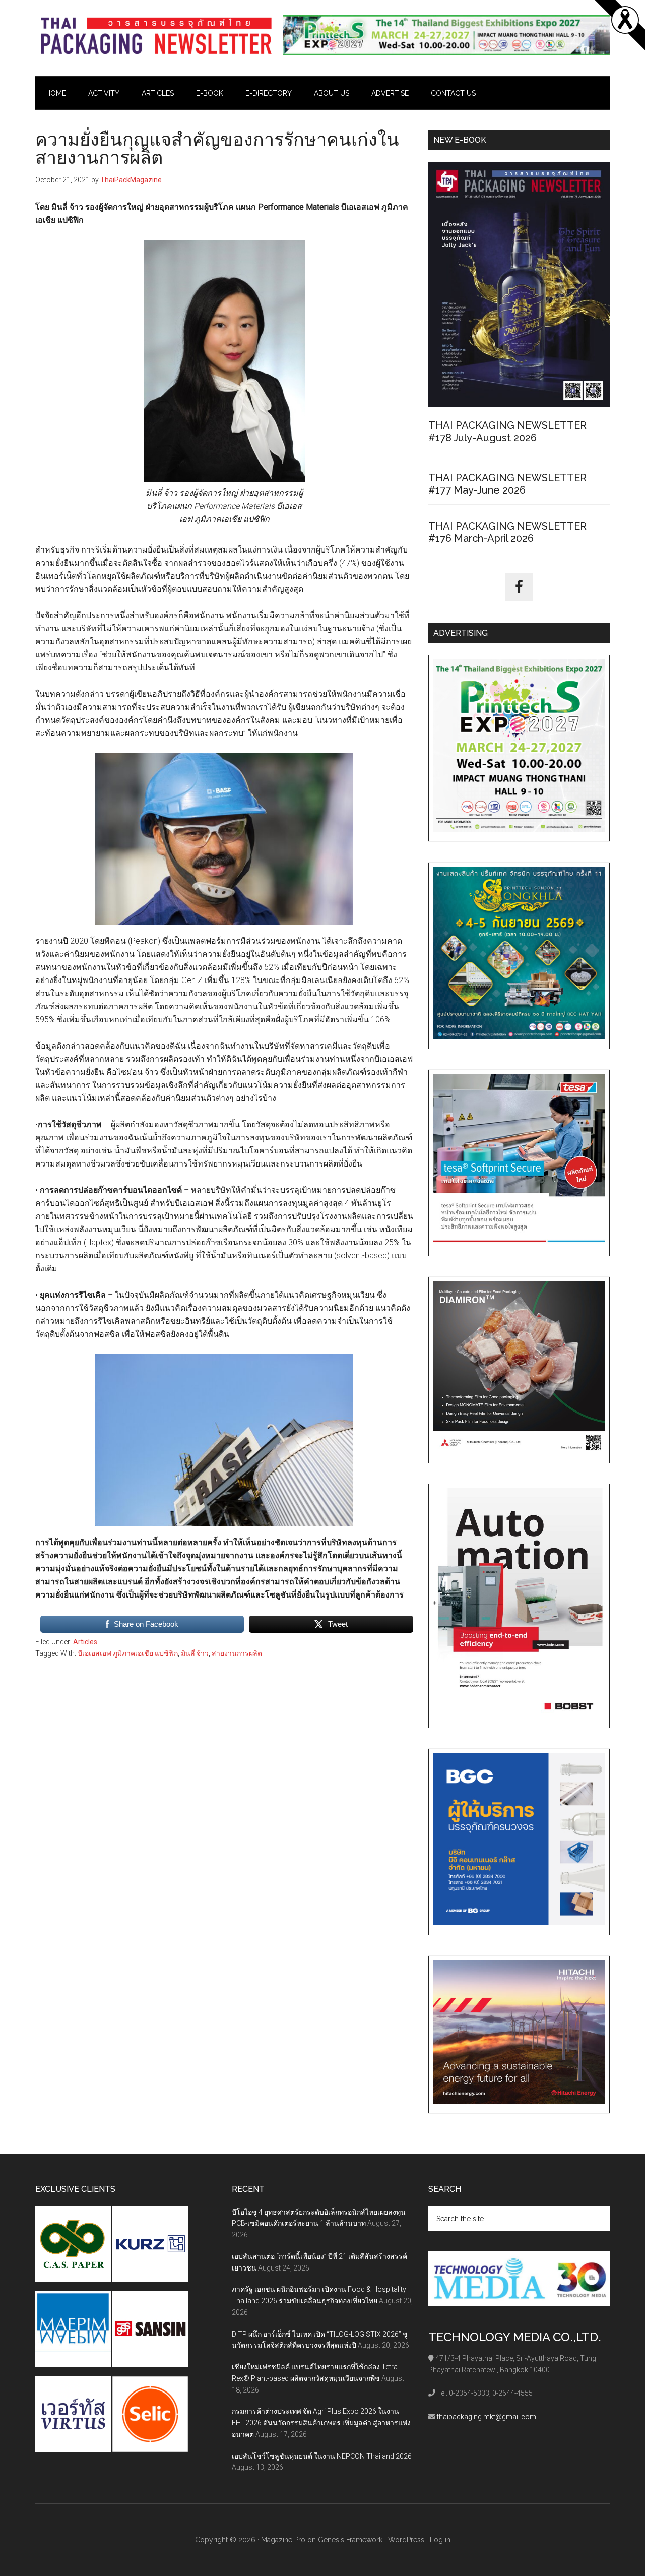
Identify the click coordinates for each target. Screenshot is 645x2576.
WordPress (406, 2540)
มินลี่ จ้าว (195, 1653)
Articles (85, 1642)
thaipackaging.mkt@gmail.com (487, 2417)
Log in (440, 2540)
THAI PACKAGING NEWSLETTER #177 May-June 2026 (507, 484)
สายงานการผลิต (237, 1653)
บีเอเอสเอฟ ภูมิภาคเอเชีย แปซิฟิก (128, 1653)
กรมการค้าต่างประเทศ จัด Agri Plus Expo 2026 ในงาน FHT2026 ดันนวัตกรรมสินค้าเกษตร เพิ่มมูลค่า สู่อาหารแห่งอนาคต (321, 2423)
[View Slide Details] (446, 35)
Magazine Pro (283, 2540)
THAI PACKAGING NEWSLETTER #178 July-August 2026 (507, 432)
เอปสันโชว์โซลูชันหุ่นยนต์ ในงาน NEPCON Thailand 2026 (322, 2456)
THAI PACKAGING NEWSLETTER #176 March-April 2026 (507, 532)
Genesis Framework (350, 2540)
